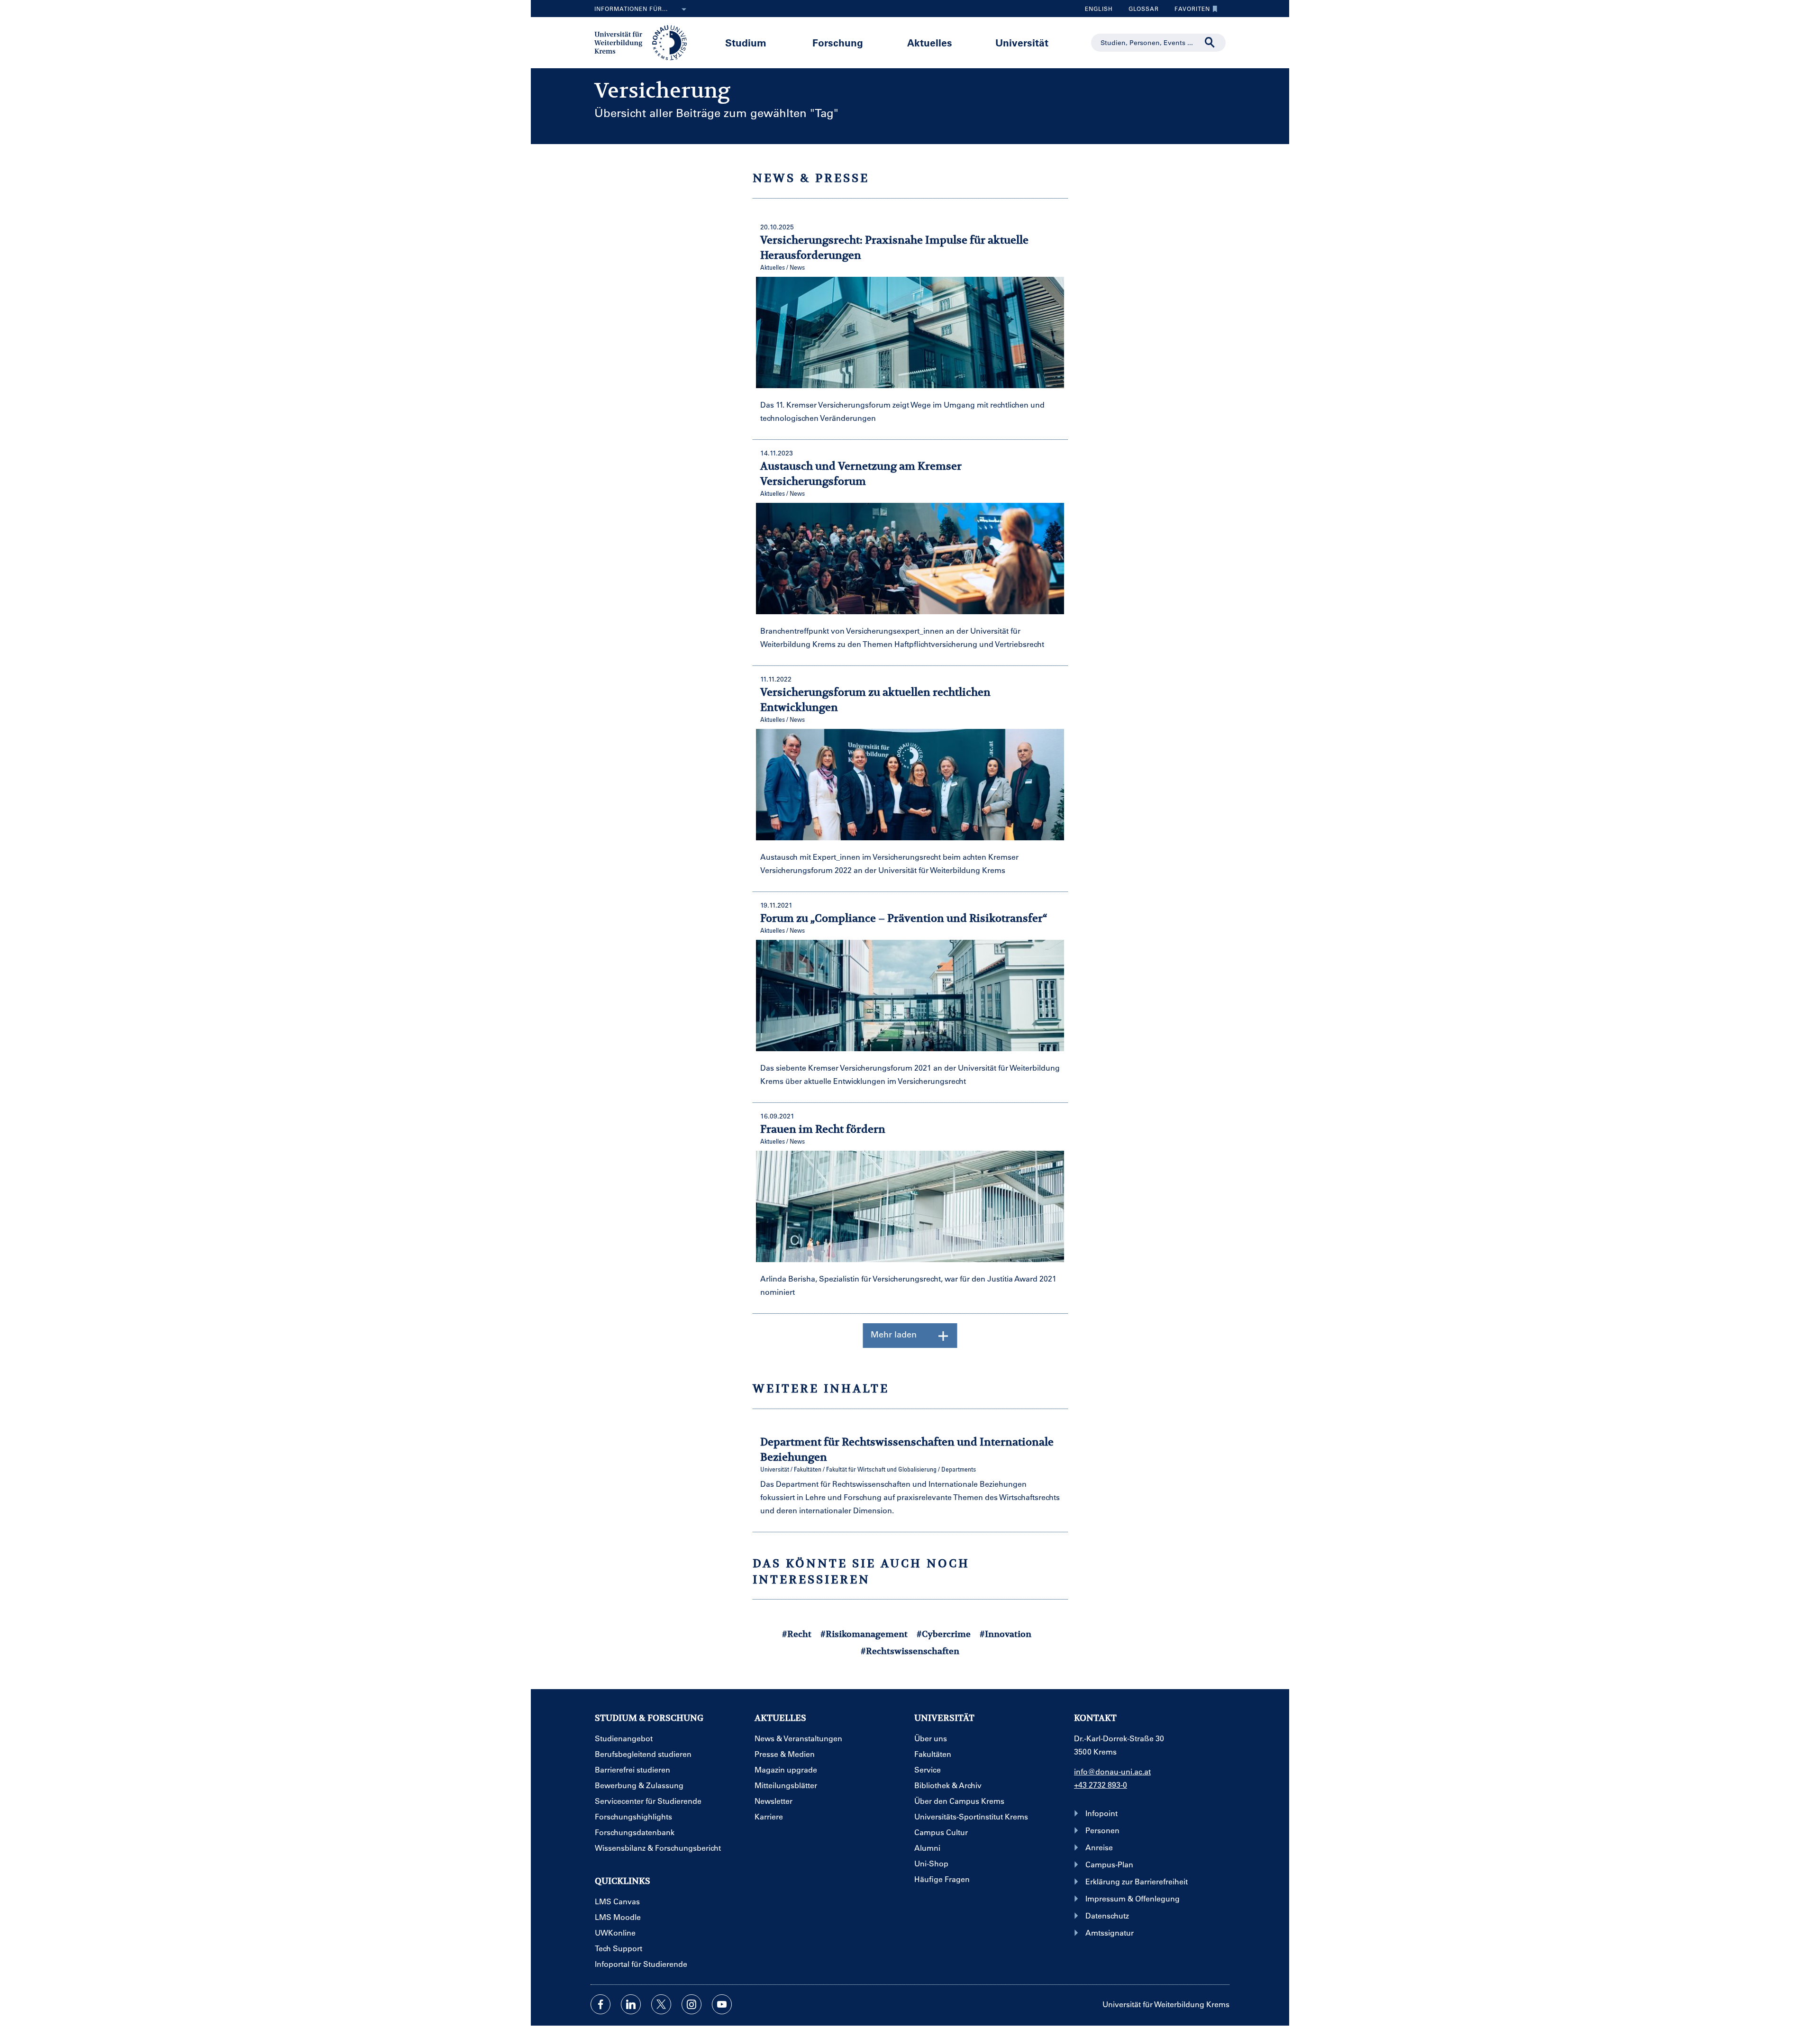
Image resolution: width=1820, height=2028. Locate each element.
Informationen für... (631, 9)
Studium (746, 42)
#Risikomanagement (864, 1634)
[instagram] (692, 2004)
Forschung (838, 42)
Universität (1022, 42)
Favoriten (1189, 11)
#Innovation (1006, 1634)
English (1099, 9)
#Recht (797, 1634)
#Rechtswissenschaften (910, 1651)
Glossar (1140, 11)
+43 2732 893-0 (1101, 1785)
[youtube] (722, 2004)
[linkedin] (631, 2004)
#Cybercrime (944, 1634)
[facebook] (601, 2004)
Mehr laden (894, 1334)
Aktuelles (930, 42)
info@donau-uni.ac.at (1112, 1771)
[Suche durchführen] (1210, 43)
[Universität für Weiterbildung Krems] (645, 42)
